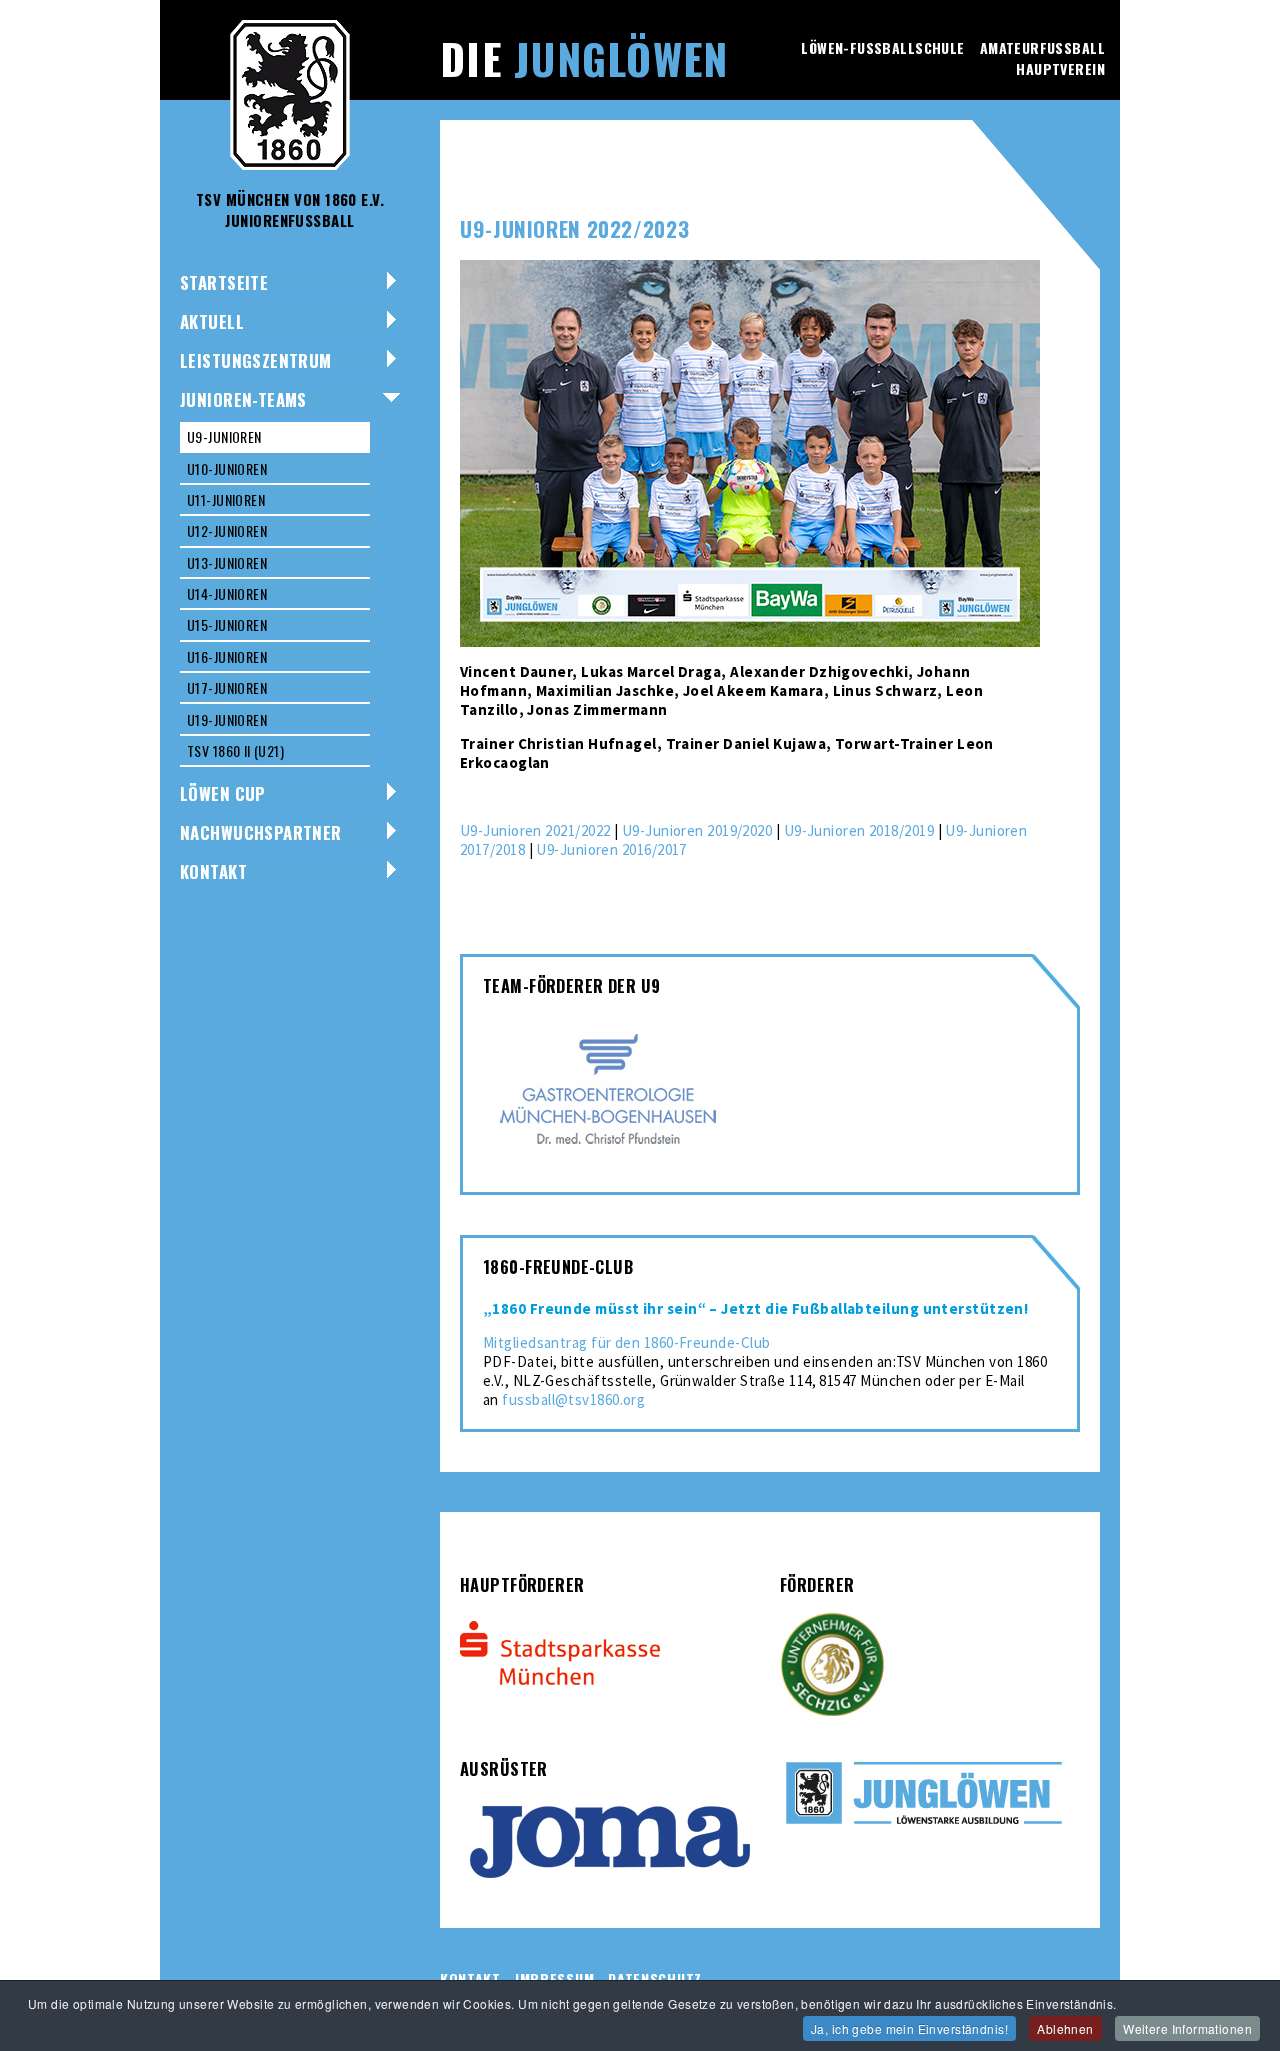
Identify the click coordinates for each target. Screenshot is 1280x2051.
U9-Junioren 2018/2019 (859, 830)
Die (584, 58)
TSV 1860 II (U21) (235, 750)
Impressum (554, 1978)
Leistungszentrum (256, 360)
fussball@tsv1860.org (573, 1399)
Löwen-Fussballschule (882, 47)
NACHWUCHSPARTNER (261, 832)
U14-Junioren (227, 593)
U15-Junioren (227, 624)
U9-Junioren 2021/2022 (535, 830)
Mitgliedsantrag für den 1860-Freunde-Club (626, 1342)
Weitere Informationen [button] (1187, 2028)
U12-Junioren (227, 530)
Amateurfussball (1042, 47)
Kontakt (213, 871)
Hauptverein (1060, 68)
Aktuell (212, 321)
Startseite (224, 282)
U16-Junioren (227, 656)
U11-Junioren (226, 499)
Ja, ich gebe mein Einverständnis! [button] (909, 2028)
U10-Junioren (227, 468)
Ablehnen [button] (1065, 2028)
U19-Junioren (227, 719)
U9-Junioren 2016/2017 (611, 849)
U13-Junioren (227, 562)
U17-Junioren (227, 687)
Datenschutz (655, 1978)
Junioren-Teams (243, 399)
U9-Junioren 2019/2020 (697, 830)
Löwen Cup (223, 793)
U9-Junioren (224, 436)
